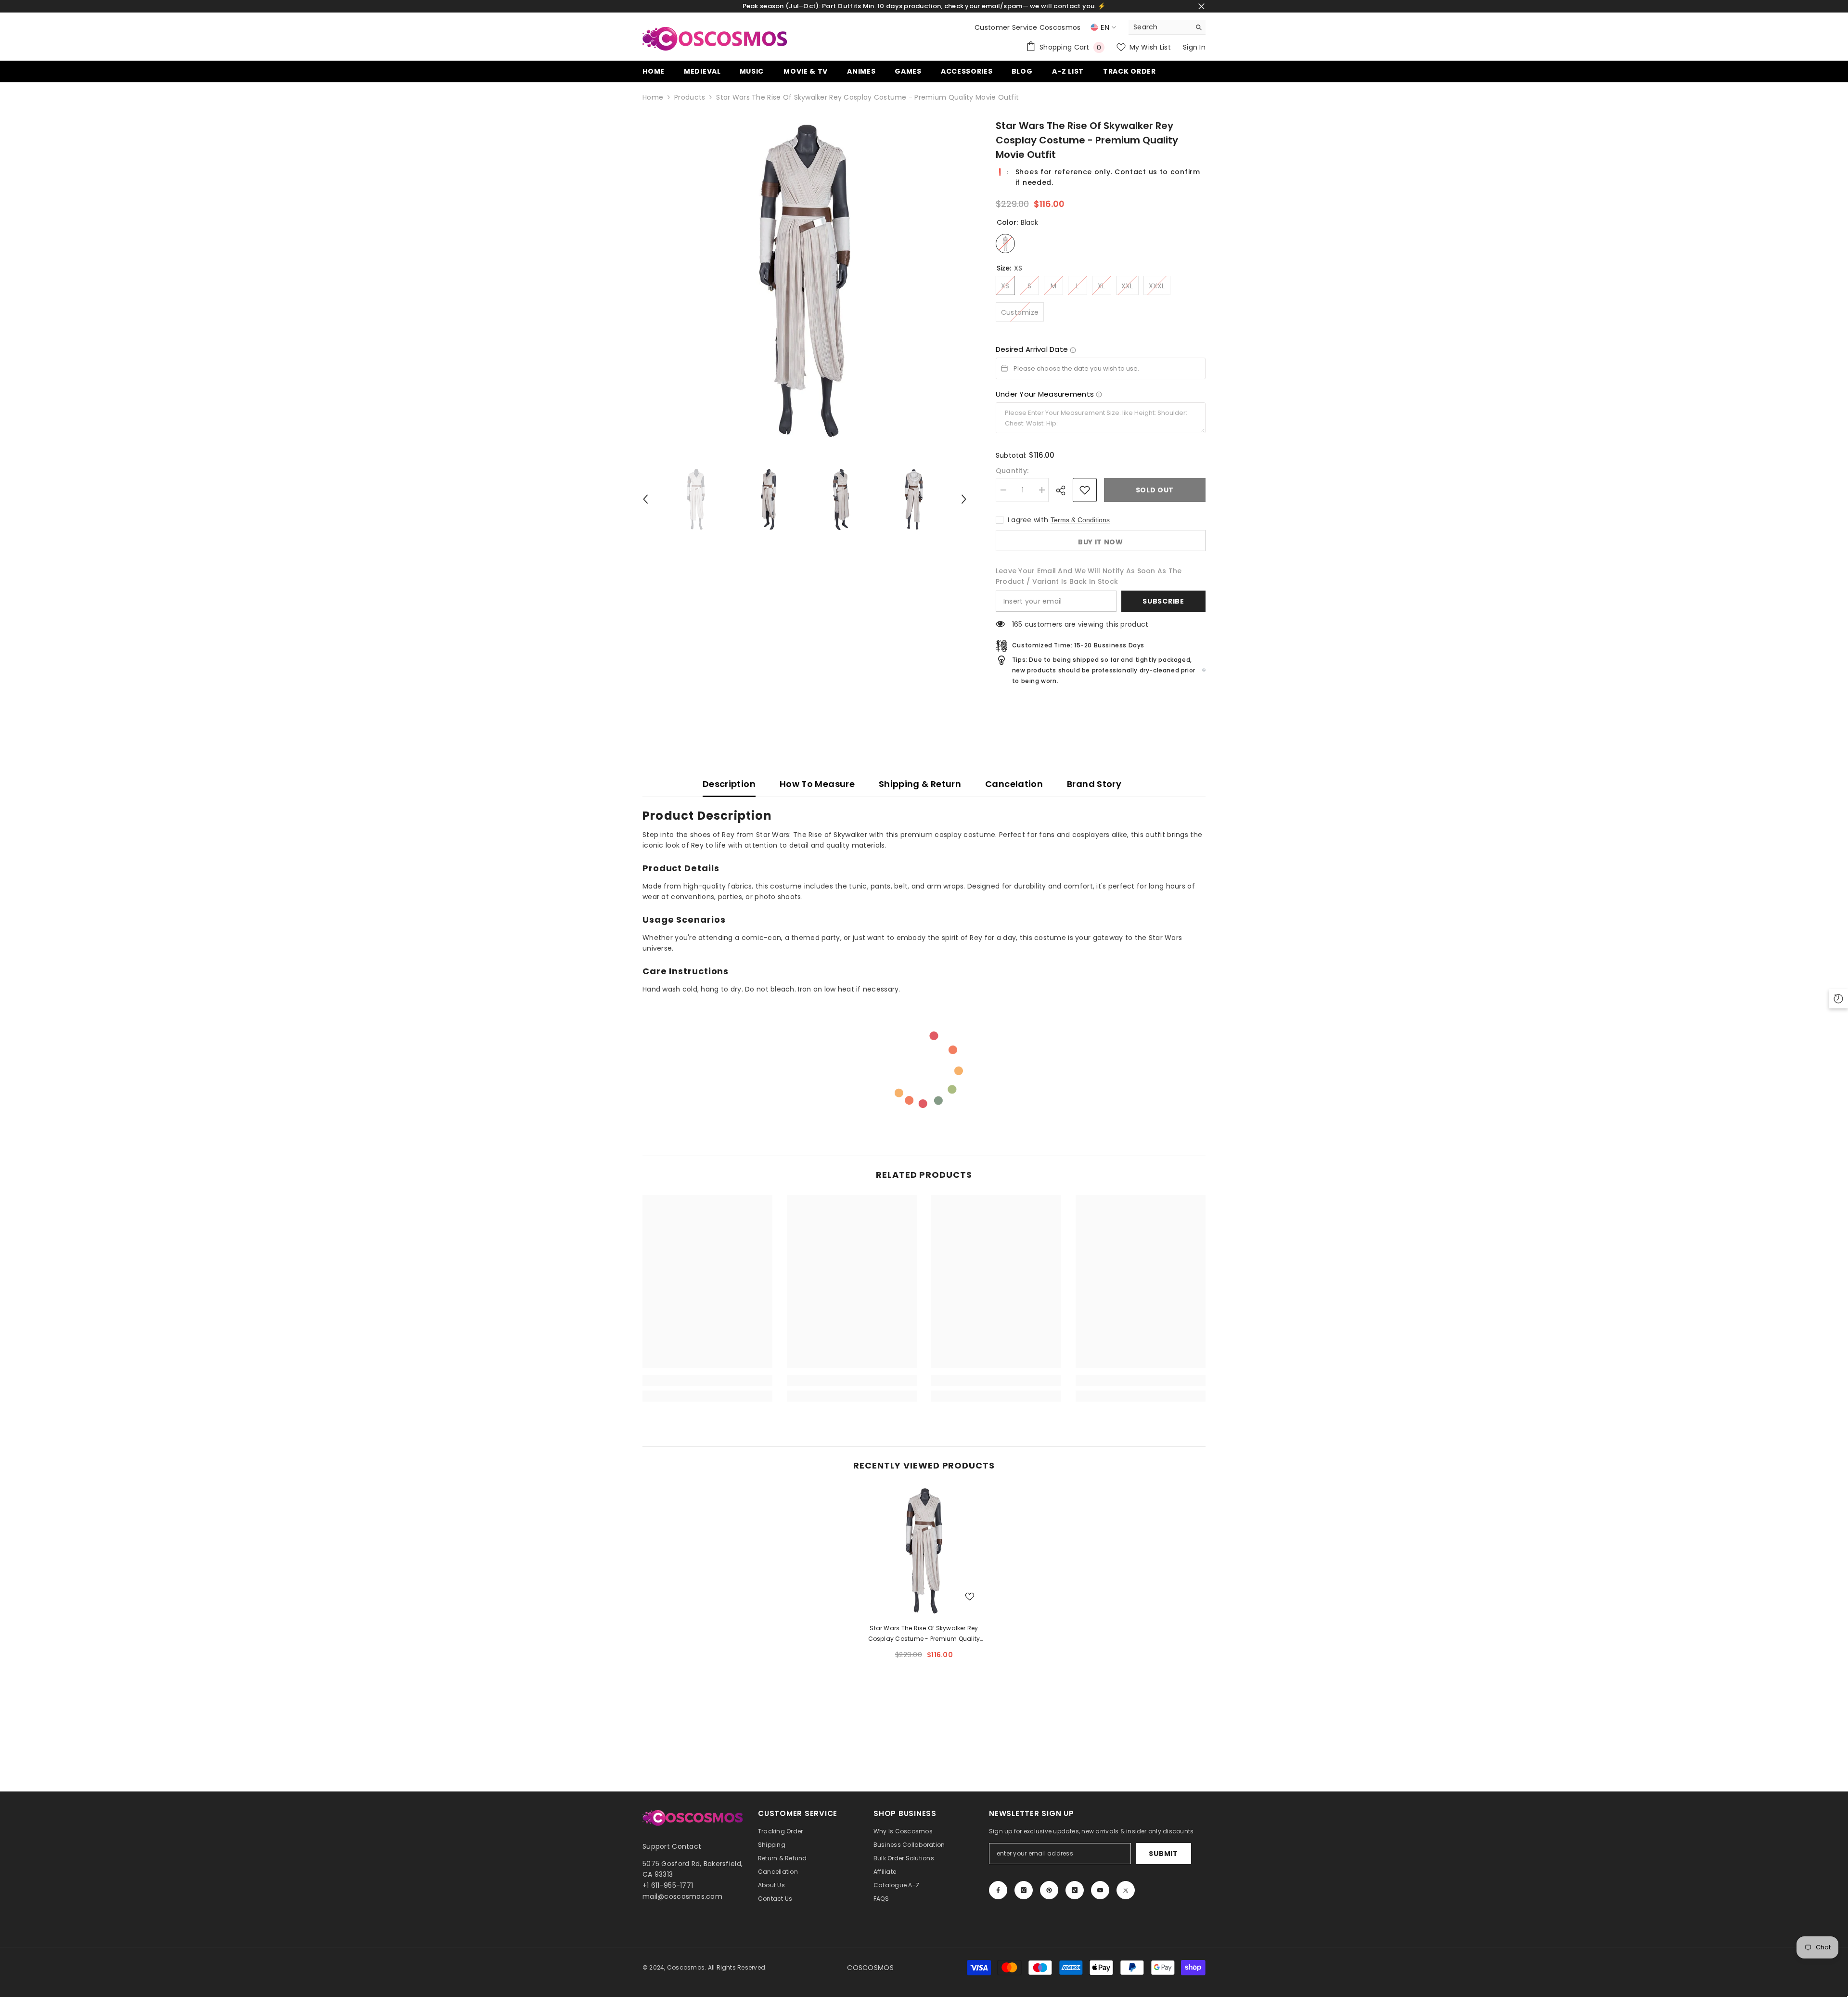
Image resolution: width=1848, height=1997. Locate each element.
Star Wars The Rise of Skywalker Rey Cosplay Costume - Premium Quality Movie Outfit (924, 1634)
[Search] (1167, 27)
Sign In (1194, 47)
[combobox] (1160, 27)
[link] (707, 1380)
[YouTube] (1100, 1890)
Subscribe (1163, 601)
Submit (1163, 1854)
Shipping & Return (920, 784)
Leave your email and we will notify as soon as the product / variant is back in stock (1089, 576)
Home (653, 97)
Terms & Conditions (1080, 520)
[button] (645, 499)
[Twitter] (1126, 1890)
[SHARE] (1064, 490)
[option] (805, 281)
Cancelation (1014, 784)
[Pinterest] (1049, 1890)
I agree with (1028, 520)
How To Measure (817, 784)
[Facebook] (998, 1890)
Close (1201, 6)
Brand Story (1094, 784)
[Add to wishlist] (1085, 490)
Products (690, 97)
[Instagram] (1024, 1890)
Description (729, 784)
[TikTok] (1075, 1890)
